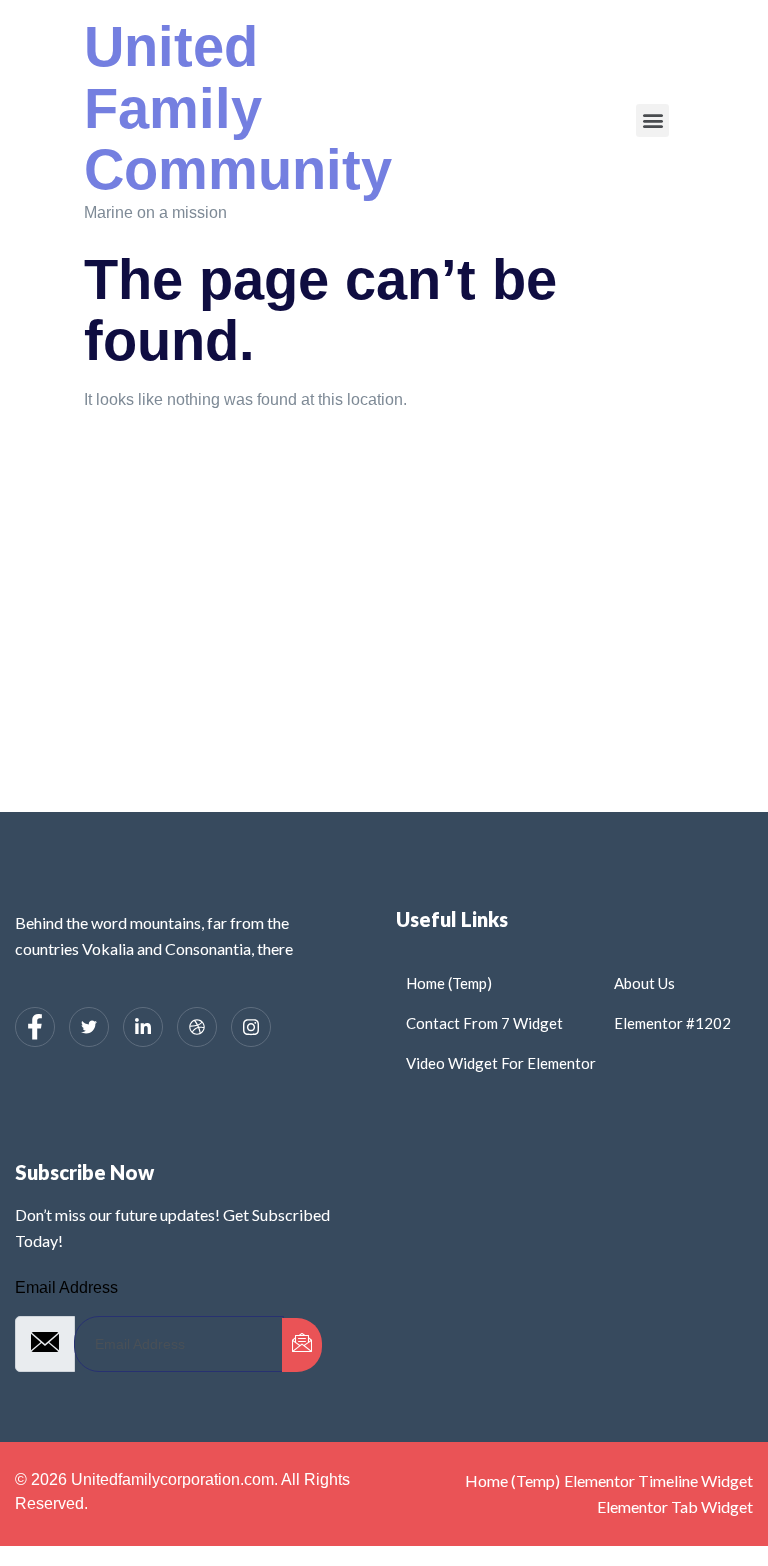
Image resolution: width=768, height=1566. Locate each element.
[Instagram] (251, 1027)
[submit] (302, 1345)
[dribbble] (197, 1027)
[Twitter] (89, 1027)
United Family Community (238, 108)
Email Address (66, 1287)
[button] (652, 120)
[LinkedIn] (143, 1027)
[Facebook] (35, 1027)
